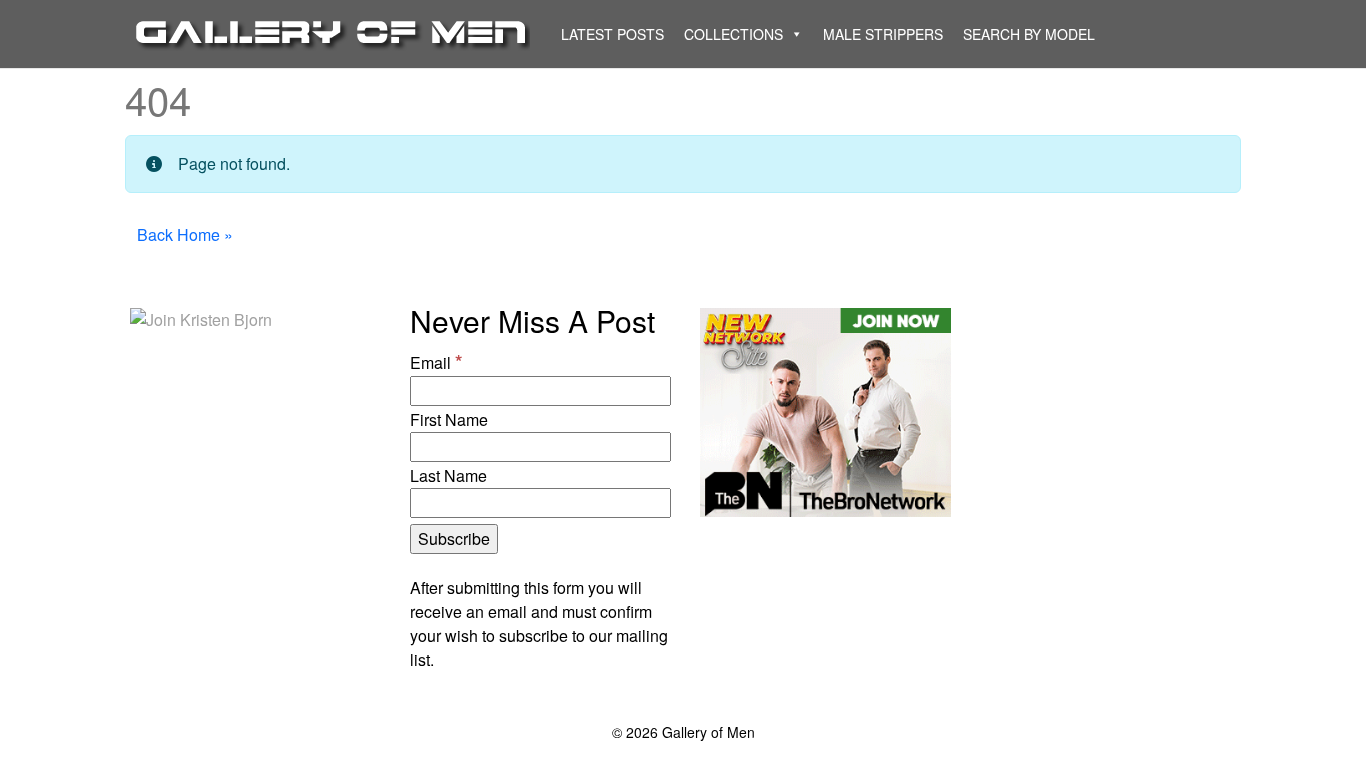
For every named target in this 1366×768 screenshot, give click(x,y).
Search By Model (1029, 34)
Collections (733, 34)
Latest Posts (612, 34)
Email (436, 361)
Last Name (448, 475)
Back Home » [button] (185, 234)
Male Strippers (883, 34)
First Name (449, 419)
